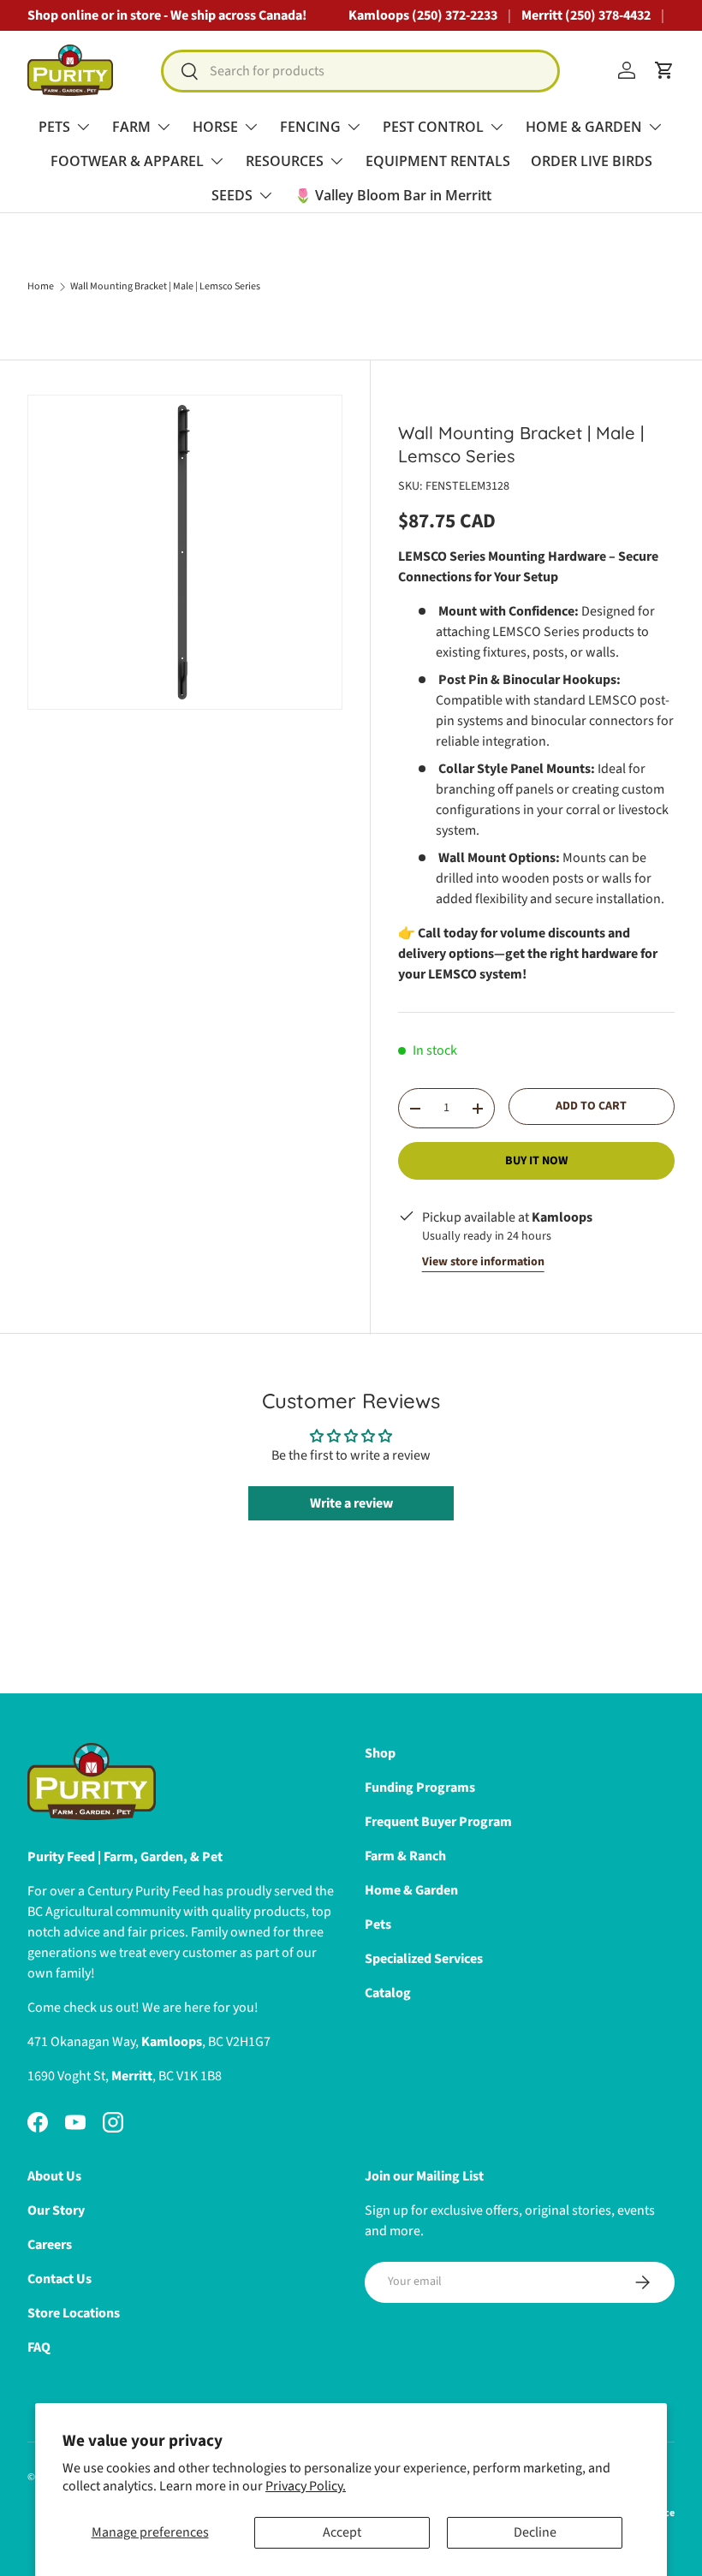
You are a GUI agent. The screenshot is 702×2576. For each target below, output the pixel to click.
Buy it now (536, 1161)
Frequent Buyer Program (438, 1822)
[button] (664, 70)
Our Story (56, 2210)
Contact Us (59, 2279)
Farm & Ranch (405, 1856)
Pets (378, 1925)
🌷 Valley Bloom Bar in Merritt (393, 195)
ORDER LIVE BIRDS (592, 161)
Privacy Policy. (306, 2486)
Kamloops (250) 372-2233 (423, 15)
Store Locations (74, 2313)
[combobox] (361, 71)
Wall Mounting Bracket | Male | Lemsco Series (165, 287)
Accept (342, 2532)
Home (41, 287)
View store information (483, 1262)
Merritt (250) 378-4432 (586, 15)
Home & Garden (411, 1890)
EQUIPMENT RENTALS (438, 161)
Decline (535, 2532)
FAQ (39, 2347)
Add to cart (591, 1106)
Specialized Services (424, 1959)
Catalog (388, 1993)
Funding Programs (420, 1788)
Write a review (351, 1503)
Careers (50, 2245)
